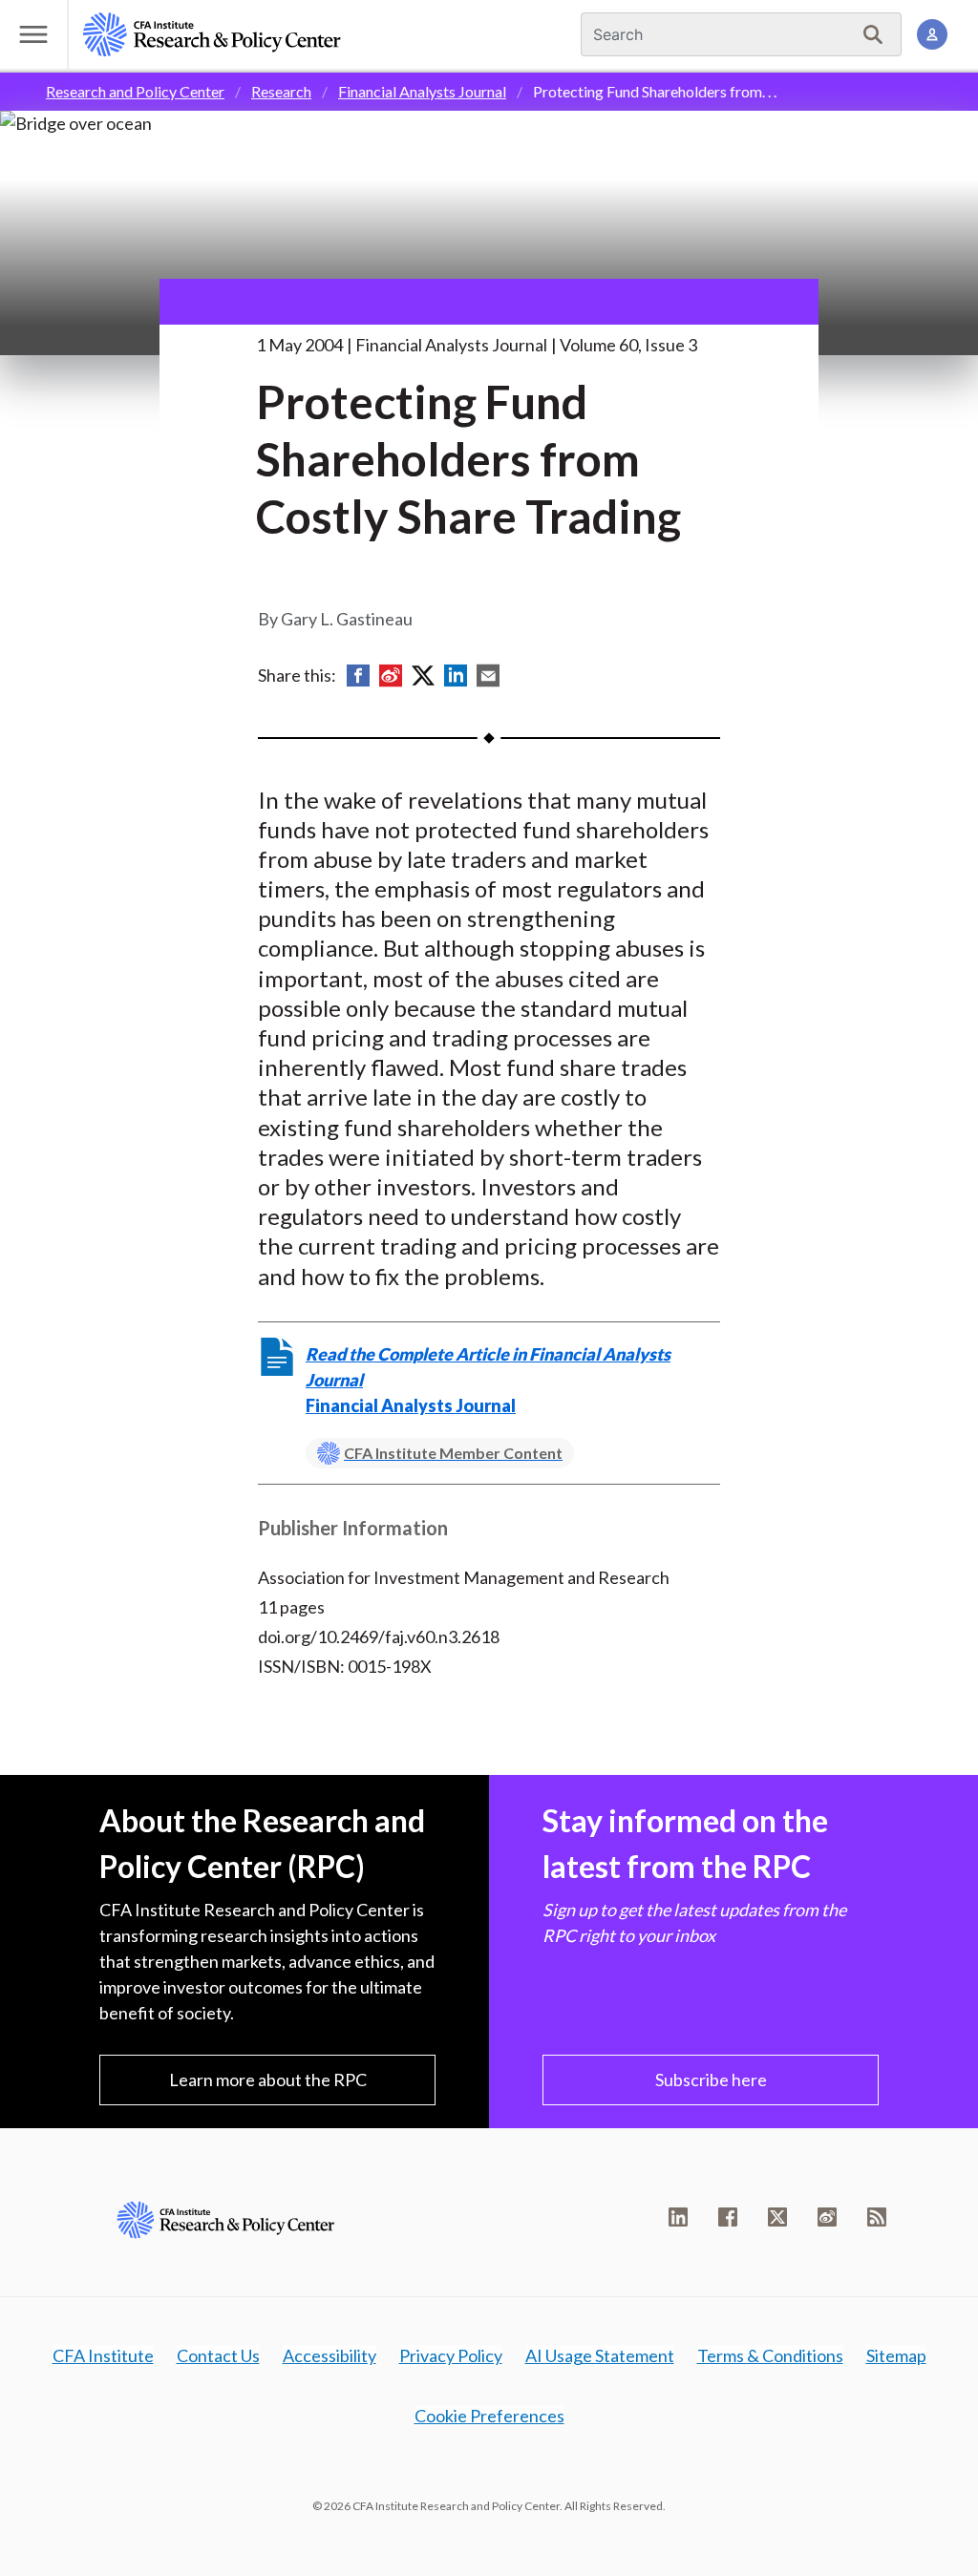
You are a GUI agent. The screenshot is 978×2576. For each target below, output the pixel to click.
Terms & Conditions (770, 2355)
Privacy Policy (451, 2355)
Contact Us (218, 2355)
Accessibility (330, 2355)
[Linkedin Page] (678, 2217)
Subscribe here (711, 2080)
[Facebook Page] (728, 2217)
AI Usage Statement (600, 2355)
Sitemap (896, 2355)
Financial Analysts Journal (422, 91)
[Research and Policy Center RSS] (877, 2217)
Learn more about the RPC (268, 2080)
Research (281, 91)
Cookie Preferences (489, 2416)
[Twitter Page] (777, 2217)
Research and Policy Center (135, 91)
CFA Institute (103, 2355)
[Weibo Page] (827, 2217)
